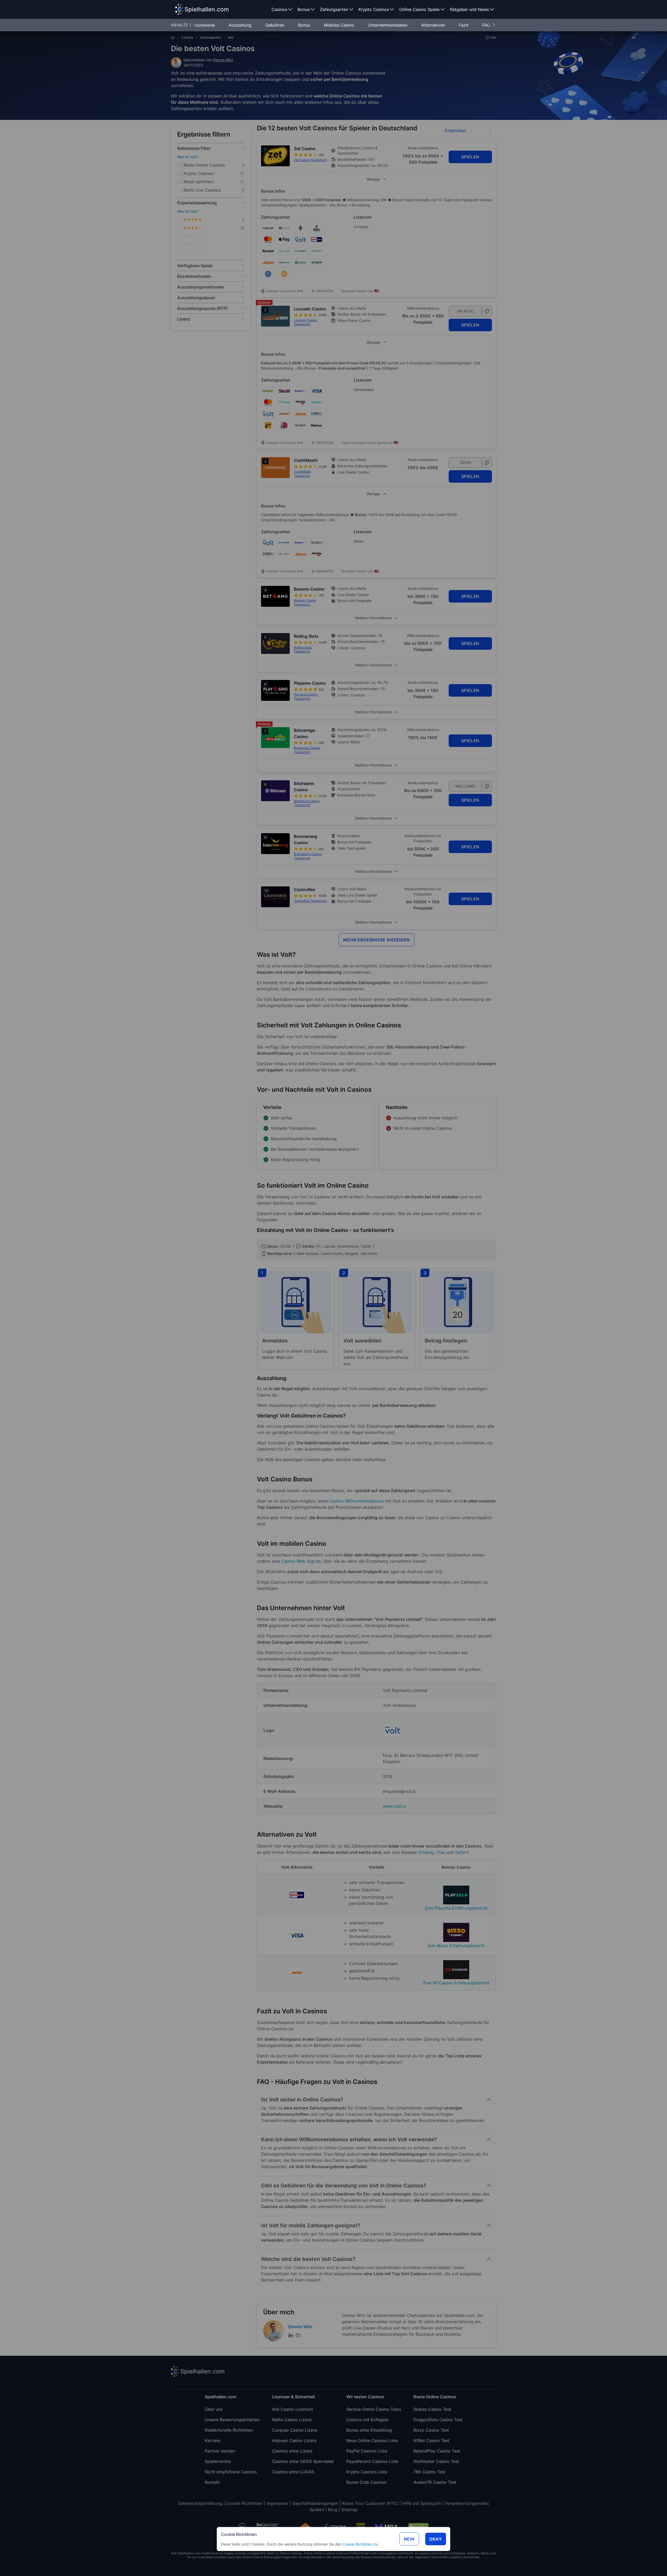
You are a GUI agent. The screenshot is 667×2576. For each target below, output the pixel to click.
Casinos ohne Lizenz (292, 2451)
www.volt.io (394, 1806)
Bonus (305, 25)
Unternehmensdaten (388, 25)
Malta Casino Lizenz (292, 2420)
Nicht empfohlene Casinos (231, 2472)
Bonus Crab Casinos (366, 2482)
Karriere (212, 2440)
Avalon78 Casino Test (435, 2482)
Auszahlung (241, 25)
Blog (333, 2510)
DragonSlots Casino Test (438, 2420)
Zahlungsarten (210, 37)
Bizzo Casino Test (431, 2430)
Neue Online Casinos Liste (372, 2440)
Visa (441, 1852)
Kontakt (212, 2482)
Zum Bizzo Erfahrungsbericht (456, 1946)
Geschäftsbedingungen (315, 2503)
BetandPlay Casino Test (437, 2451)
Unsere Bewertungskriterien (232, 2420)
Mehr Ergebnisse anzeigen (376, 940)
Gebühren (275, 25)
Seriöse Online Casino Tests (374, 2409)
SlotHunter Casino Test (436, 2461)
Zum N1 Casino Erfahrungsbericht (456, 1983)
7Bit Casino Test (430, 2472)
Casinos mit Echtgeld (367, 2420)
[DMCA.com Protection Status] (418, 2527)
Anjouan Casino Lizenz (294, 2440)
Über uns (214, 2409)
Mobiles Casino (340, 25)
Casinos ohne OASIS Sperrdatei (303, 2461)
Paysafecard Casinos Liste (372, 2461)
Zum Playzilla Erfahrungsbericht (456, 1908)
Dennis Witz (223, 60)
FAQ (486, 25)
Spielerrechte (218, 2461)
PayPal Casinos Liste (367, 2451)
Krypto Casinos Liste (367, 2472)
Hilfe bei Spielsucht (422, 2503)
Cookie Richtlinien (358, 2544)
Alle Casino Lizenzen (292, 2409)
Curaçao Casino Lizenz (295, 2430)
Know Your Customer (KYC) (370, 2503)
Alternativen (434, 25)
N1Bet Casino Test (431, 2440)
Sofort (462, 1852)
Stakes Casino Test (432, 2409)
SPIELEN (470, 157)
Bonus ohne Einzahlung (369, 2430)
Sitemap (349, 2510)
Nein (409, 2539)
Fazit (464, 25)
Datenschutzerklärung (200, 2503)
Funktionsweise (201, 25)
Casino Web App (298, 1561)
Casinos (187, 37)
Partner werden (220, 2451)
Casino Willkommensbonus (357, 1501)
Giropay (426, 1852)
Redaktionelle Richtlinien (229, 2430)
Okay (436, 2539)
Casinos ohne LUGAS (293, 2472)
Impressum (277, 2503)
